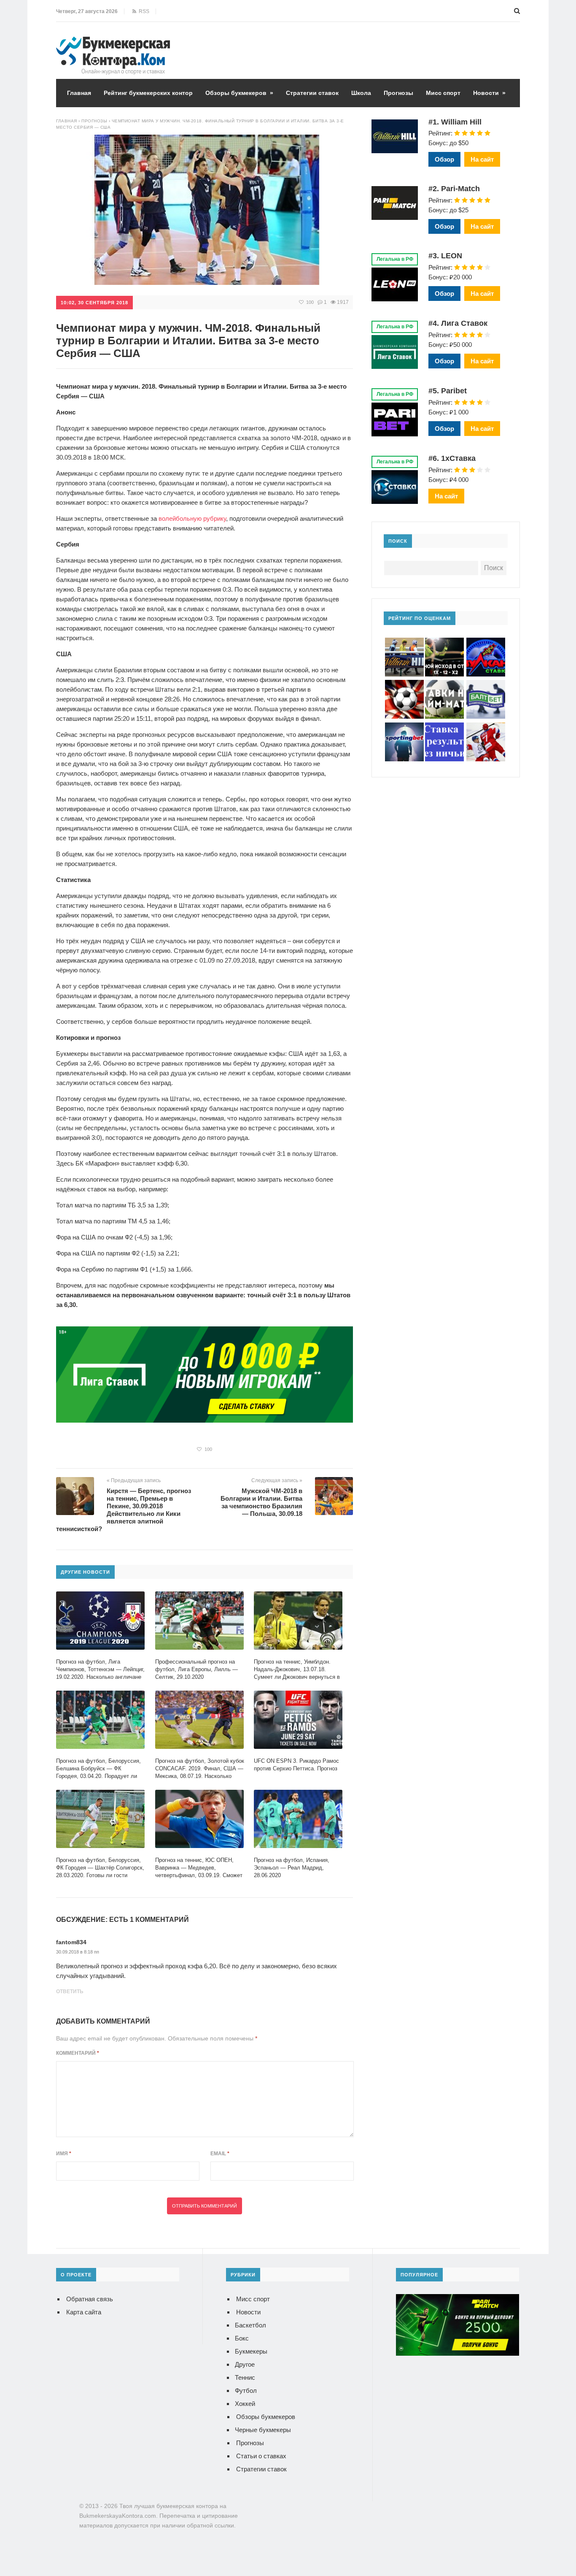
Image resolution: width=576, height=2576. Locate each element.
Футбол (246, 2391)
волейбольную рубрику (192, 518)
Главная (79, 93)
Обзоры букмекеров (239, 93)
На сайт (482, 159)
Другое (245, 2364)
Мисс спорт (443, 93)
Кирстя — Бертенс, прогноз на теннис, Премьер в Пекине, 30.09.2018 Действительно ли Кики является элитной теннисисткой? (124, 1510)
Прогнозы (398, 93)
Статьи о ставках (261, 2456)
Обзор (444, 159)
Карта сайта (84, 2312)
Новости (489, 93)
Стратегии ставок (312, 93)
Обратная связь (90, 2299)
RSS (143, 11)
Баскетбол (250, 2325)
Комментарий (78, 2053)
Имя (64, 2154)
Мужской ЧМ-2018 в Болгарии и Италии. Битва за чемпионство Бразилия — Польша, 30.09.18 (261, 1502)
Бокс (242, 2338)
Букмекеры (251, 2351)
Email (220, 2154)
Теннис (245, 2377)
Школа (361, 93)
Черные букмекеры (263, 2430)
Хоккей (245, 2404)
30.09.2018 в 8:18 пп (78, 1952)
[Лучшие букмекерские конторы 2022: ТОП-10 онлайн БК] (113, 43)
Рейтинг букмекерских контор (148, 93)
